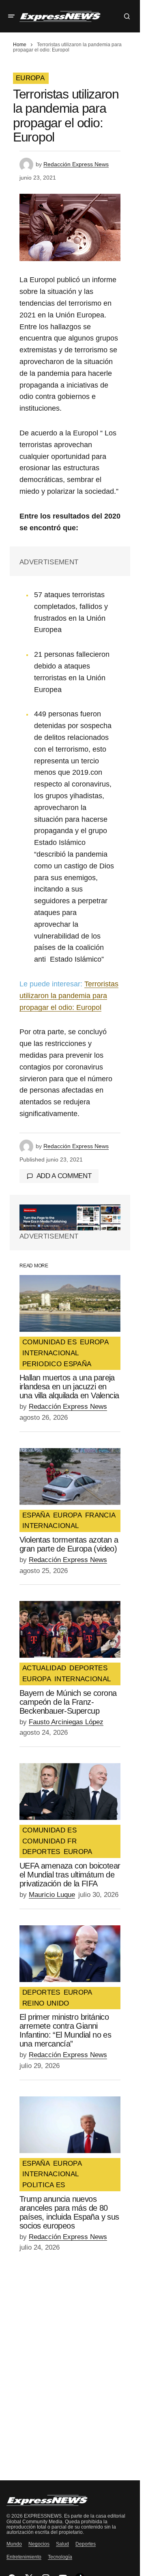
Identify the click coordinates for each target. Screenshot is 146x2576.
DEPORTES (88, 1668)
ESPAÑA (36, 1515)
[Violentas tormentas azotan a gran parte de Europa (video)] (70, 1477)
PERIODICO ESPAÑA (57, 1364)
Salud (62, 2544)
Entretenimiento (24, 2557)
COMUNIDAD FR (49, 1841)
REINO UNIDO (46, 2004)
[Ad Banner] (70, 1217)
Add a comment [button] (64, 1176)
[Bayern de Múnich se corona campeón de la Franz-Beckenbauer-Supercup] (70, 1629)
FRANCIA (100, 1515)
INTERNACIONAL (50, 1353)
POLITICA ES (44, 2185)
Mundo (14, 2544)
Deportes (86, 2544)
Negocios (39, 2544)
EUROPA (30, 78)
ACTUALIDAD (44, 1668)
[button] (11, 16)
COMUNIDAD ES (49, 1342)
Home (20, 45)
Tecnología (60, 2557)
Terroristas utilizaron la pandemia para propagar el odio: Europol (69, 996)
